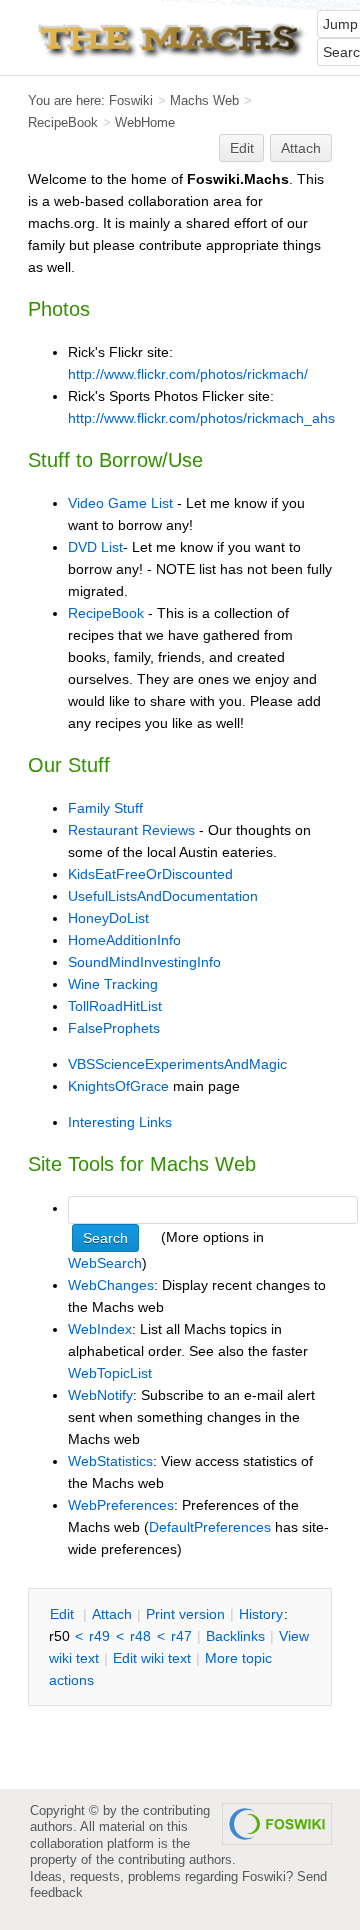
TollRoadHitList (115, 1006)
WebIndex (100, 1329)
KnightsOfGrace (118, 1086)
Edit (242, 148)
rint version (185, 1614)
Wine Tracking (113, 984)
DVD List (95, 547)
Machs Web (204, 100)
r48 (140, 1636)
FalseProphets (114, 1028)
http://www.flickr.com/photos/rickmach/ (188, 374)
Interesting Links (120, 1122)
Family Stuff (105, 808)
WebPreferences (121, 1505)
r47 (181, 1636)
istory (261, 1614)
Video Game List (120, 503)
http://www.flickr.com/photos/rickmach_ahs (201, 418)
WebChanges (111, 1285)
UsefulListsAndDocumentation (163, 896)
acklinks (235, 1636)
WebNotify (100, 1395)
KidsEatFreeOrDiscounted (150, 874)
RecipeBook (63, 122)
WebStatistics (110, 1461)
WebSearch (105, 1263)
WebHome (145, 122)
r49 (99, 1636)
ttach (112, 1614)
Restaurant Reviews (131, 830)
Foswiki (131, 100)
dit (64, 1614)
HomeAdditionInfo (124, 940)
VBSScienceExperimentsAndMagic (177, 1064)
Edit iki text (152, 1658)
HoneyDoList (108, 918)
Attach (301, 148)
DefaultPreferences (210, 1527)
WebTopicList (110, 1373)
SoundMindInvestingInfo (144, 962)
